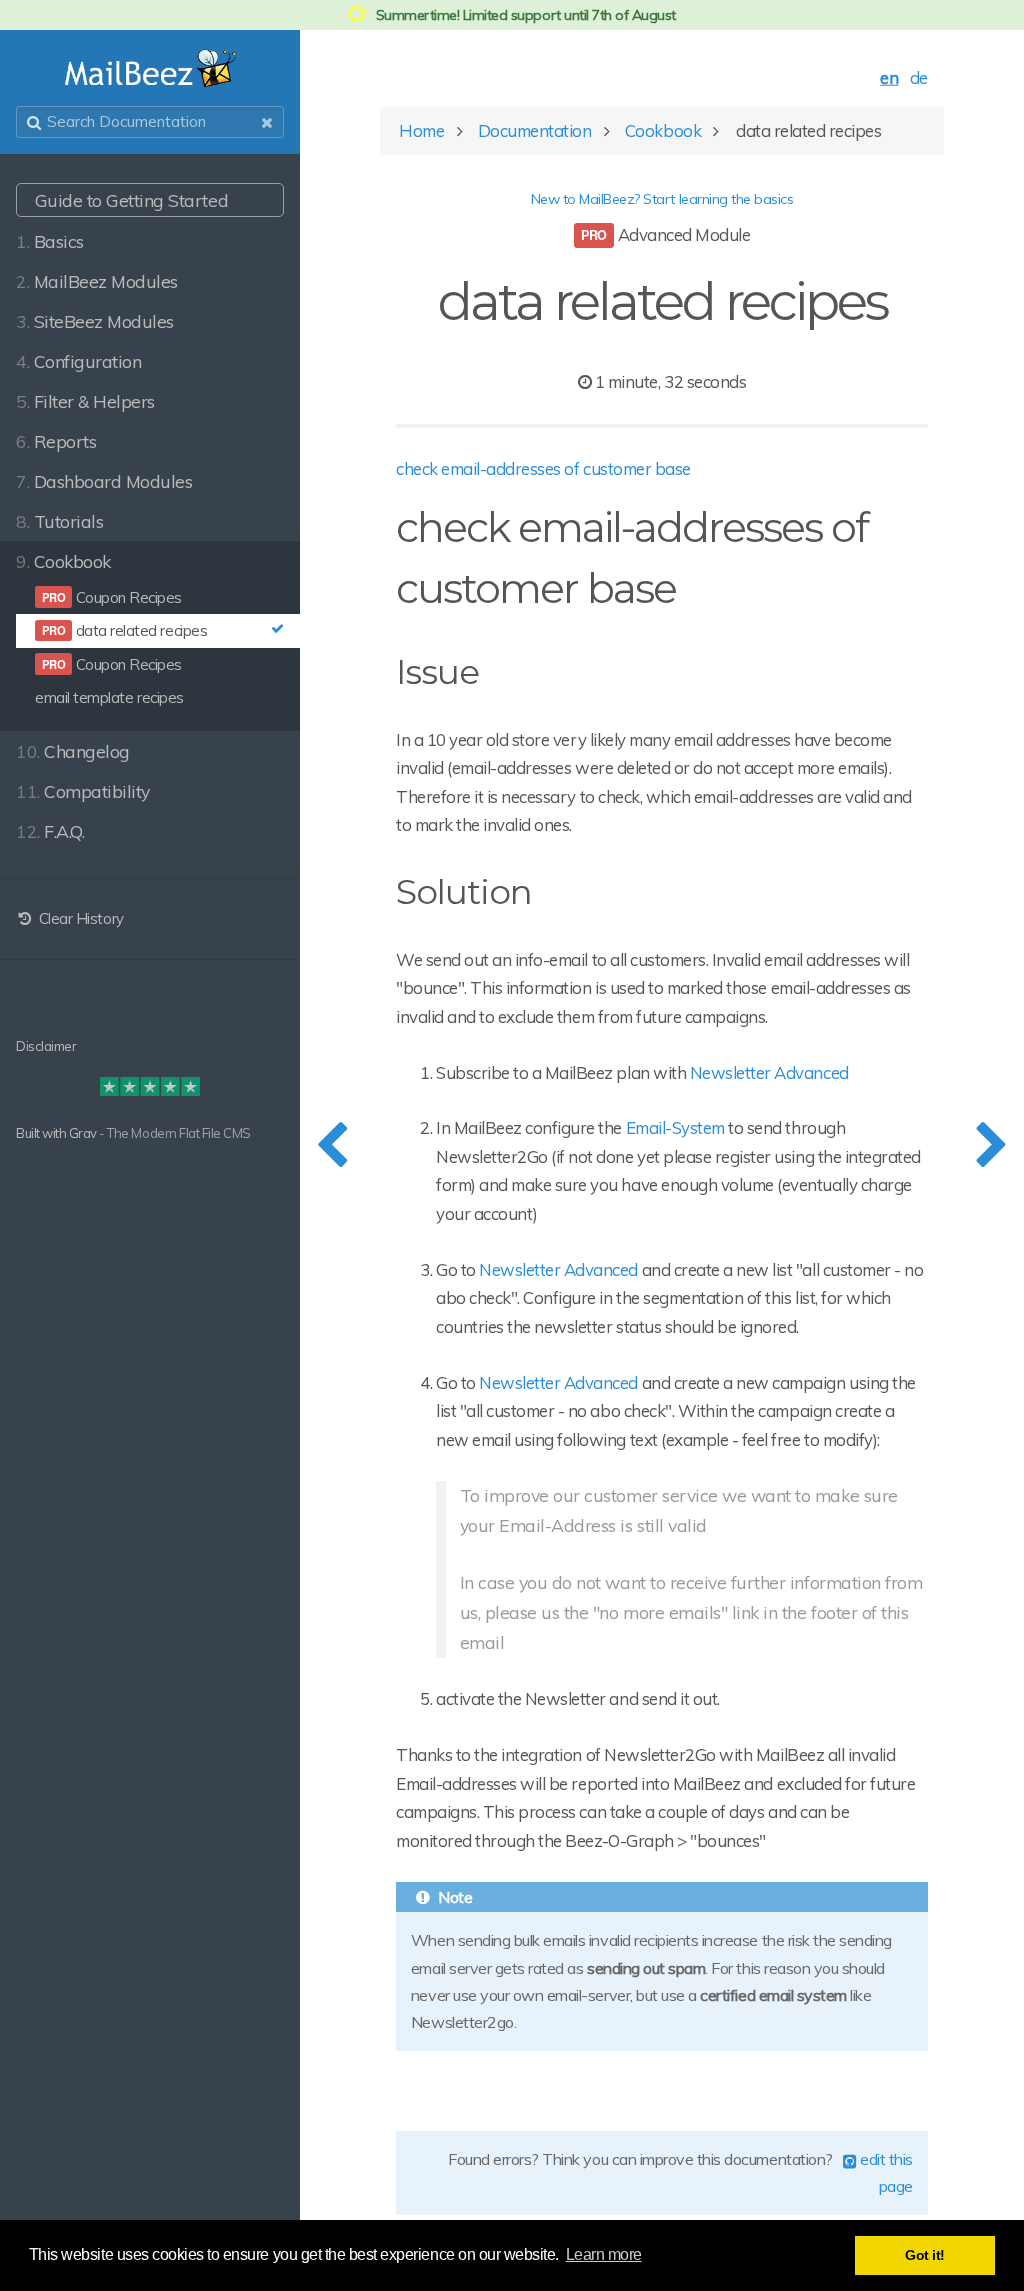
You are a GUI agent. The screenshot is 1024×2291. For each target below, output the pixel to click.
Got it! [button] (925, 2255)
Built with (42, 1133)
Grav (83, 1133)
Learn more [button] (604, 2254)
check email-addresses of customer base (543, 468)
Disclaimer (46, 1046)
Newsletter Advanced (769, 1072)
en (889, 77)
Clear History (79, 918)
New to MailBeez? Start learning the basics (662, 199)
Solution (464, 892)
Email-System (675, 1127)
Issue (437, 672)
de (919, 77)
